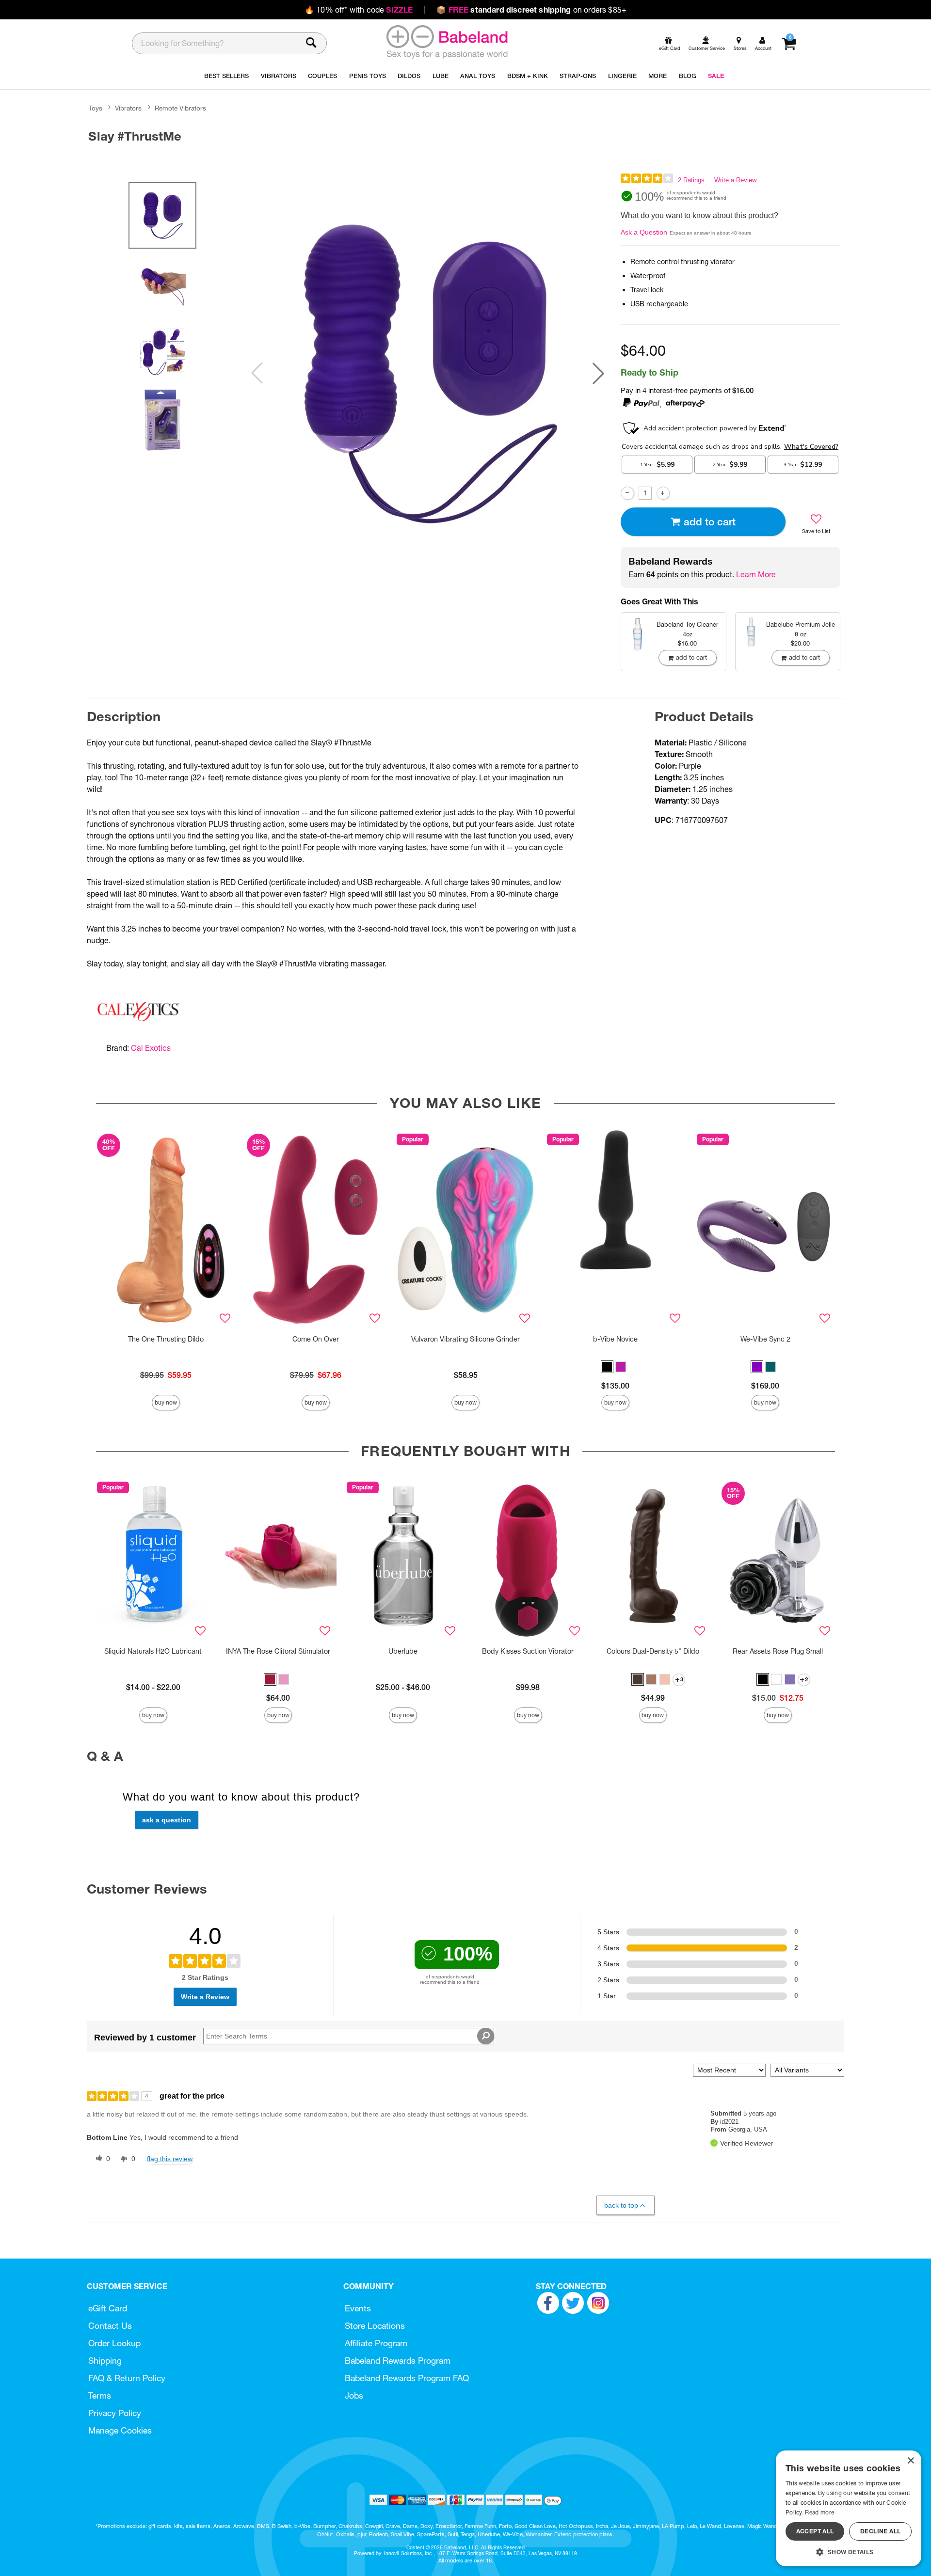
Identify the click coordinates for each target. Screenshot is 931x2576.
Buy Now (166, 1402)
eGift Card (108, 2308)
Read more (819, 2512)
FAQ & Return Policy (127, 2378)
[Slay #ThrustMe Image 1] (428, 373)
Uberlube (403, 1651)
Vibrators (128, 108)
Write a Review (735, 180)
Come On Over (316, 1339)
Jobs (354, 2395)
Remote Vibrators (180, 108)
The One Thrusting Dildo (166, 1339)
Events (358, 2308)
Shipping (105, 2361)
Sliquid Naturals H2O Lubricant (153, 1651)
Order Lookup (114, 2343)
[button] (598, 373)
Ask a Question (644, 232)
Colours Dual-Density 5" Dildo (653, 1651)
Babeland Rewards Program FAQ (407, 2378)
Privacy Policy (115, 2413)
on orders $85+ (531, 10)
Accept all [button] (815, 2531)
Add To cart (710, 522)
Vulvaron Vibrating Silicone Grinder (465, 1339)
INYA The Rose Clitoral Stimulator (278, 1651)
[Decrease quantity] (627, 493)
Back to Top (621, 2205)
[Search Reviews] (486, 2036)
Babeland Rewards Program (398, 2361)
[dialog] (849, 2508)
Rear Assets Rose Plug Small (778, 1651)
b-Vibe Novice (615, 1339)
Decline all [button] (880, 2531)
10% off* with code (359, 10)
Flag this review (170, 2159)
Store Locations (375, 2326)
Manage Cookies (120, 2430)
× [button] (910, 2461)
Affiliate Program (376, 2343)
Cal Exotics (151, 1048)
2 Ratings (691, 180)
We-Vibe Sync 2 (765, 1339)
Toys (96, 108)
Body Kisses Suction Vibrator (528, 1651)
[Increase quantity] (663, 493)
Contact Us (110, 2326)
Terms (100, 2395)
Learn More (756, 574)
